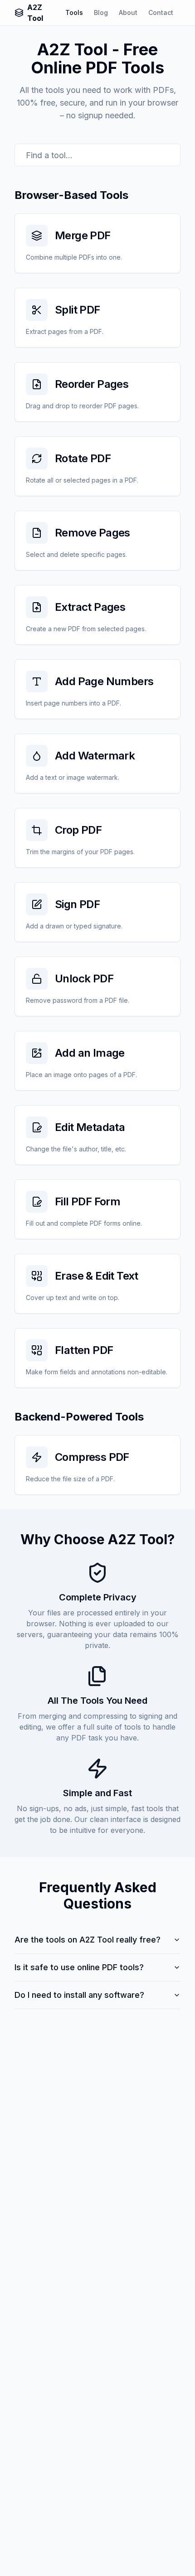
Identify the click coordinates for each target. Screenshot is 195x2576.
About (128, 12)
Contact (161, 12)
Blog (101, 12)
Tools (74, 12)
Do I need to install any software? (79, 1995)
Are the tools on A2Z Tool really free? (88, 1940)
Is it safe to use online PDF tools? (79, 1967)
